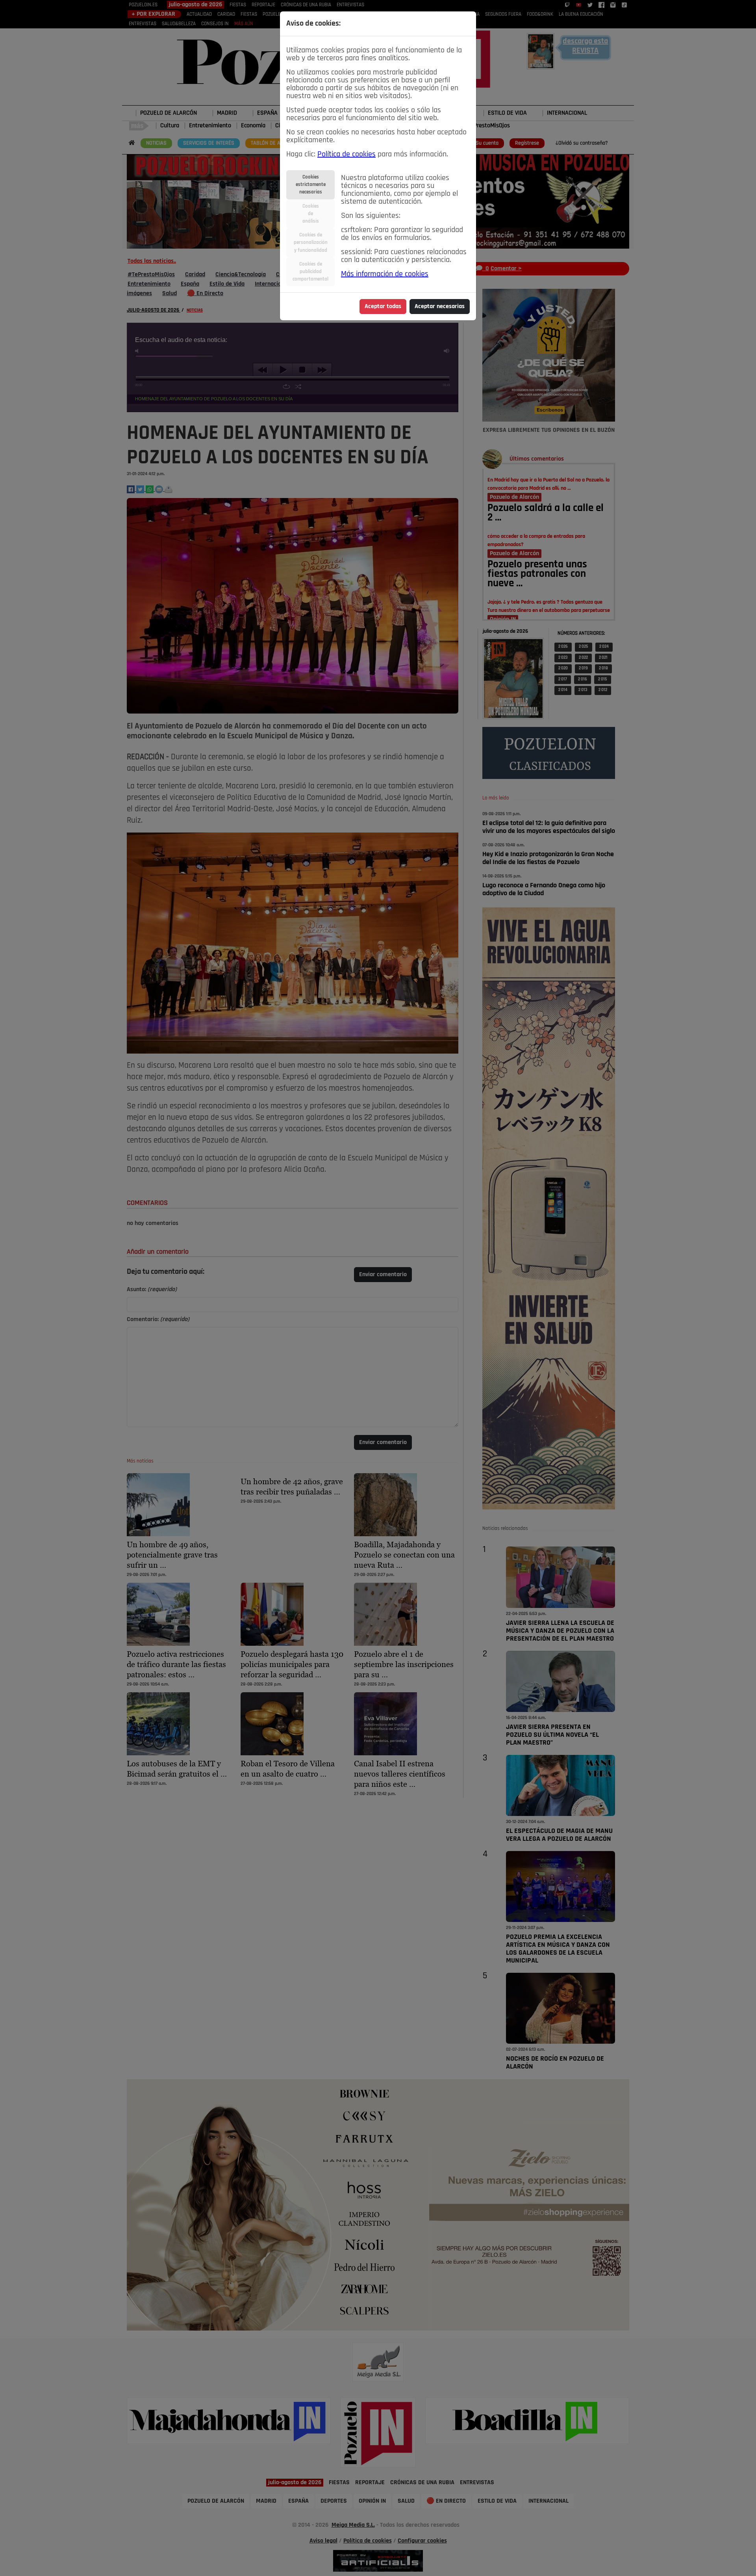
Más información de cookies (385, 274)
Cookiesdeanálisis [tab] (311, 214)
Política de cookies (346, 154)
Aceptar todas (383, 307)
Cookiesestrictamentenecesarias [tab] (311, 185)
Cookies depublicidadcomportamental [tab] (310, 272)
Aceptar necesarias (440, 307)
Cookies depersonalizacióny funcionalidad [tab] (311, 243)
